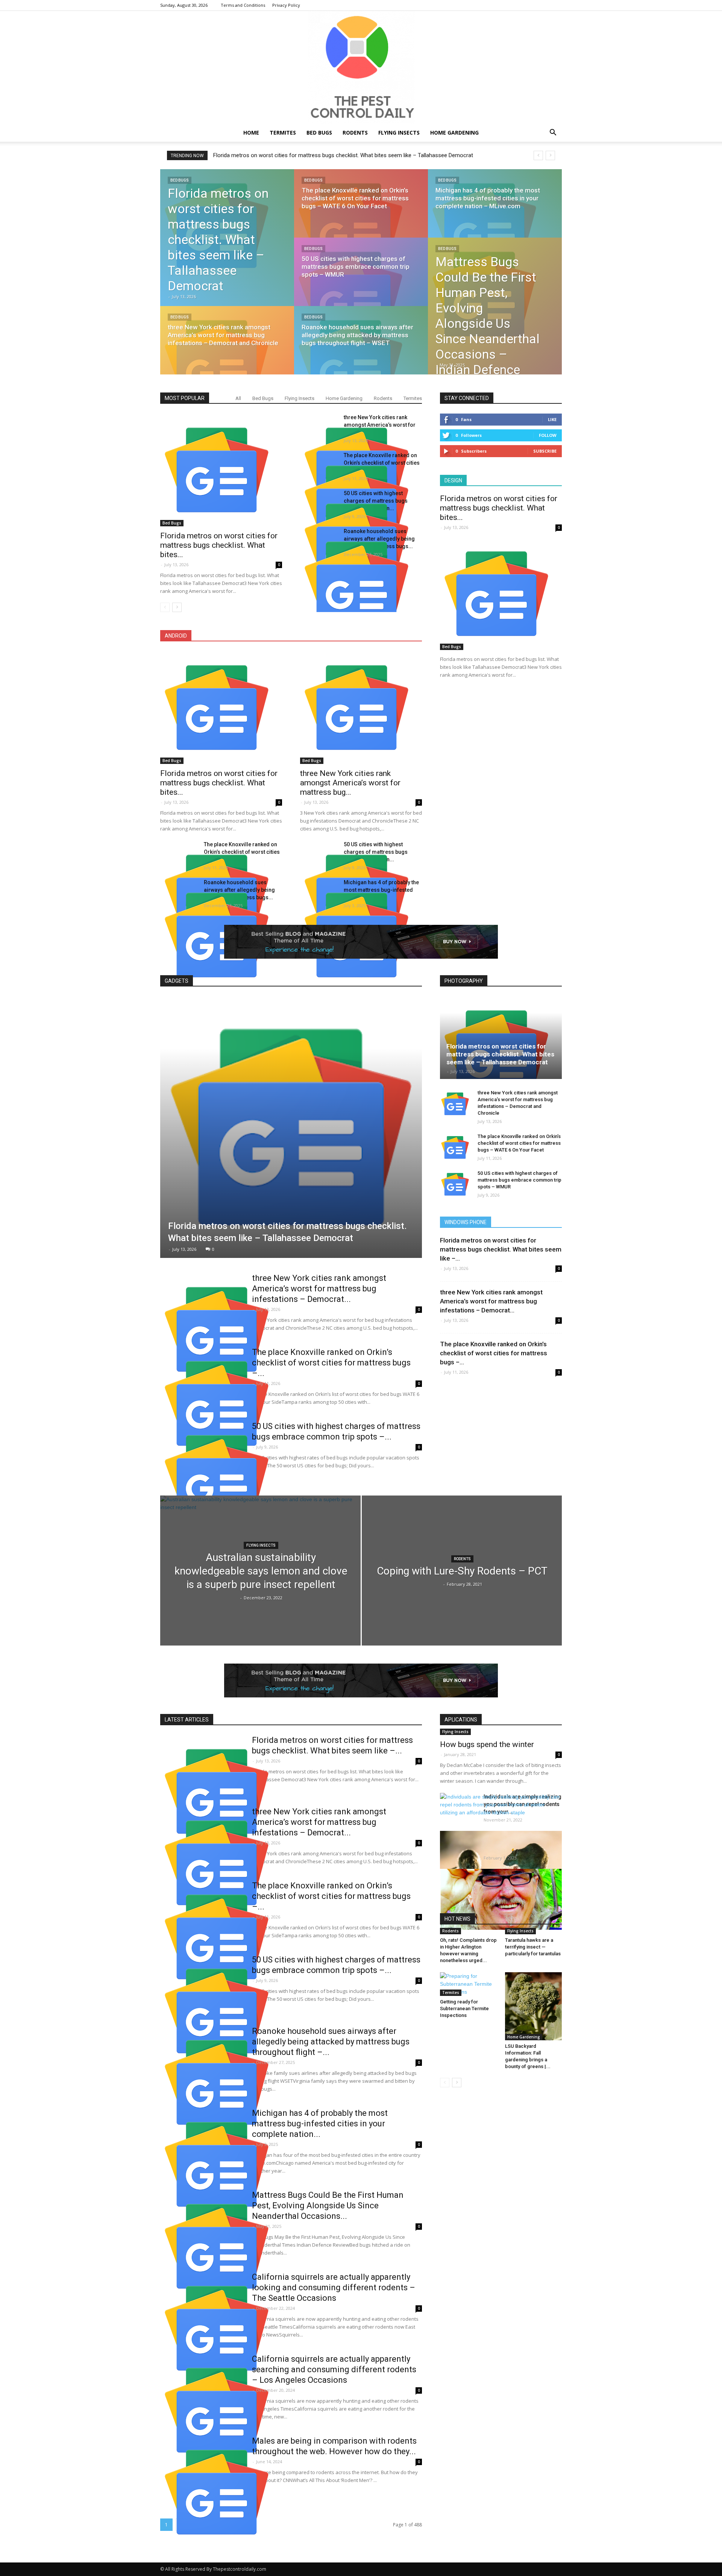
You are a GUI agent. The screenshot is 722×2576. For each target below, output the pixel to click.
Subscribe (545, 451)
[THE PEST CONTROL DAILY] (361, 67)
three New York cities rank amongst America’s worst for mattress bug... (350, 783)
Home (251, 133)
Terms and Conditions (243, 5)
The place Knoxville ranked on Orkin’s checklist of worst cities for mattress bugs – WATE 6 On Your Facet (519, 1143)
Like (552, 419)
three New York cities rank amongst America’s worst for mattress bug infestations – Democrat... (319, 1289)
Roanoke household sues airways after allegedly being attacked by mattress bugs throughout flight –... (331, 2042)
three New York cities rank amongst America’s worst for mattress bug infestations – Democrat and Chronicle (349, 155)
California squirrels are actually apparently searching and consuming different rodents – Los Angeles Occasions (334, 2369)
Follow (548, 435)
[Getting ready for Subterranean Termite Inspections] (469, 1984)
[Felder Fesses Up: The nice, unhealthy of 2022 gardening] (501, 1899)
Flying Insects (399, 133)
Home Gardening (454, 133)
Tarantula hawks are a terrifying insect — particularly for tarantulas (533, 1947)
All (238, 398)
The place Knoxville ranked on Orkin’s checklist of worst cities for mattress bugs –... (331, 1363)
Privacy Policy (286, 5)
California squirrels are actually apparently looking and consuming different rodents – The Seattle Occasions (334, 2287)
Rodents (355, 133)
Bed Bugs (319, 133)
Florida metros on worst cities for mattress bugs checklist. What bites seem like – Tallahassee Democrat (500, 1054)
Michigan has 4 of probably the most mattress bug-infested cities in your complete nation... (320, 2124)
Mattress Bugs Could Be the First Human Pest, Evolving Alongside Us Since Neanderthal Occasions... (328, 2206)
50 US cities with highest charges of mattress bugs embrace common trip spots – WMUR (520, 1180)
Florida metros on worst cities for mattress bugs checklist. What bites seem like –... (501, 1249)
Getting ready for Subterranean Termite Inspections (464, 2009)
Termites (283, 133)
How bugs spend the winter (487, 1744)
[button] (553, 133)
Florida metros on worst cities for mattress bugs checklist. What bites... (219, 545)
